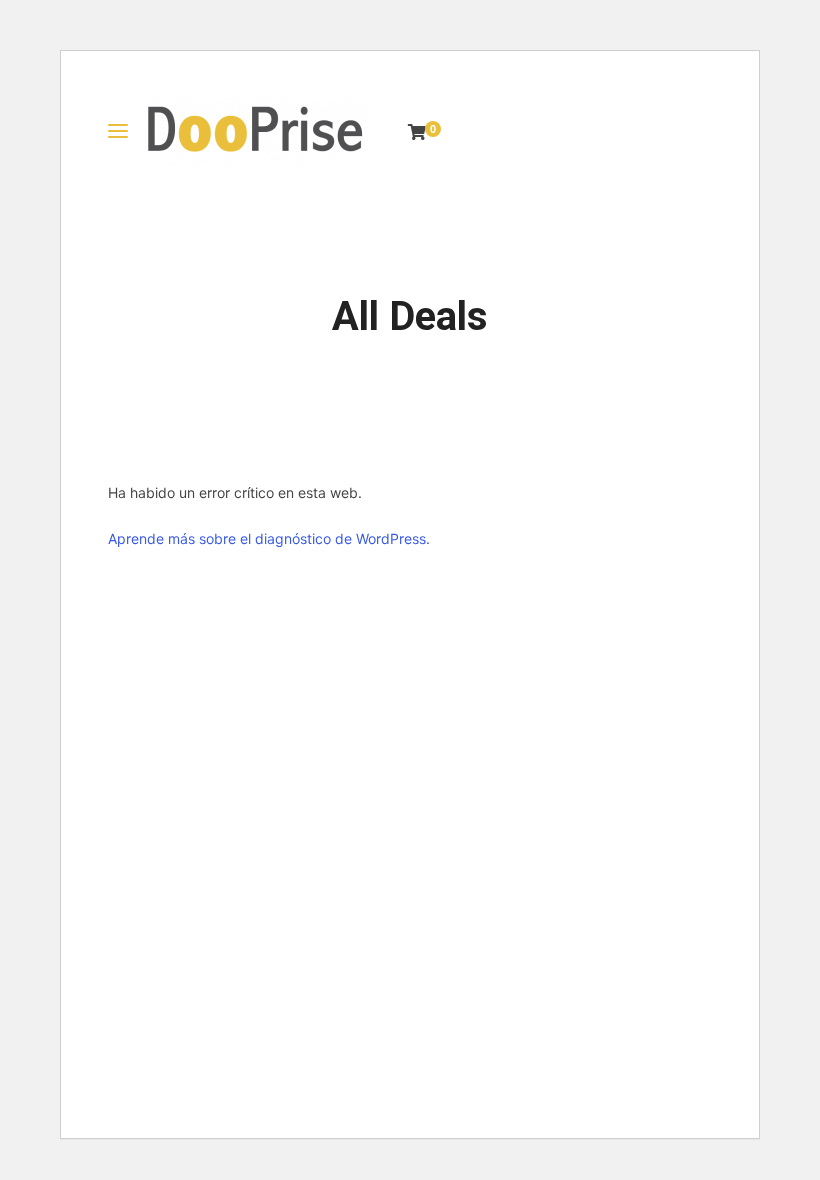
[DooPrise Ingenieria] (258, 132)
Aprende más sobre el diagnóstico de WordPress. (269, 538)
